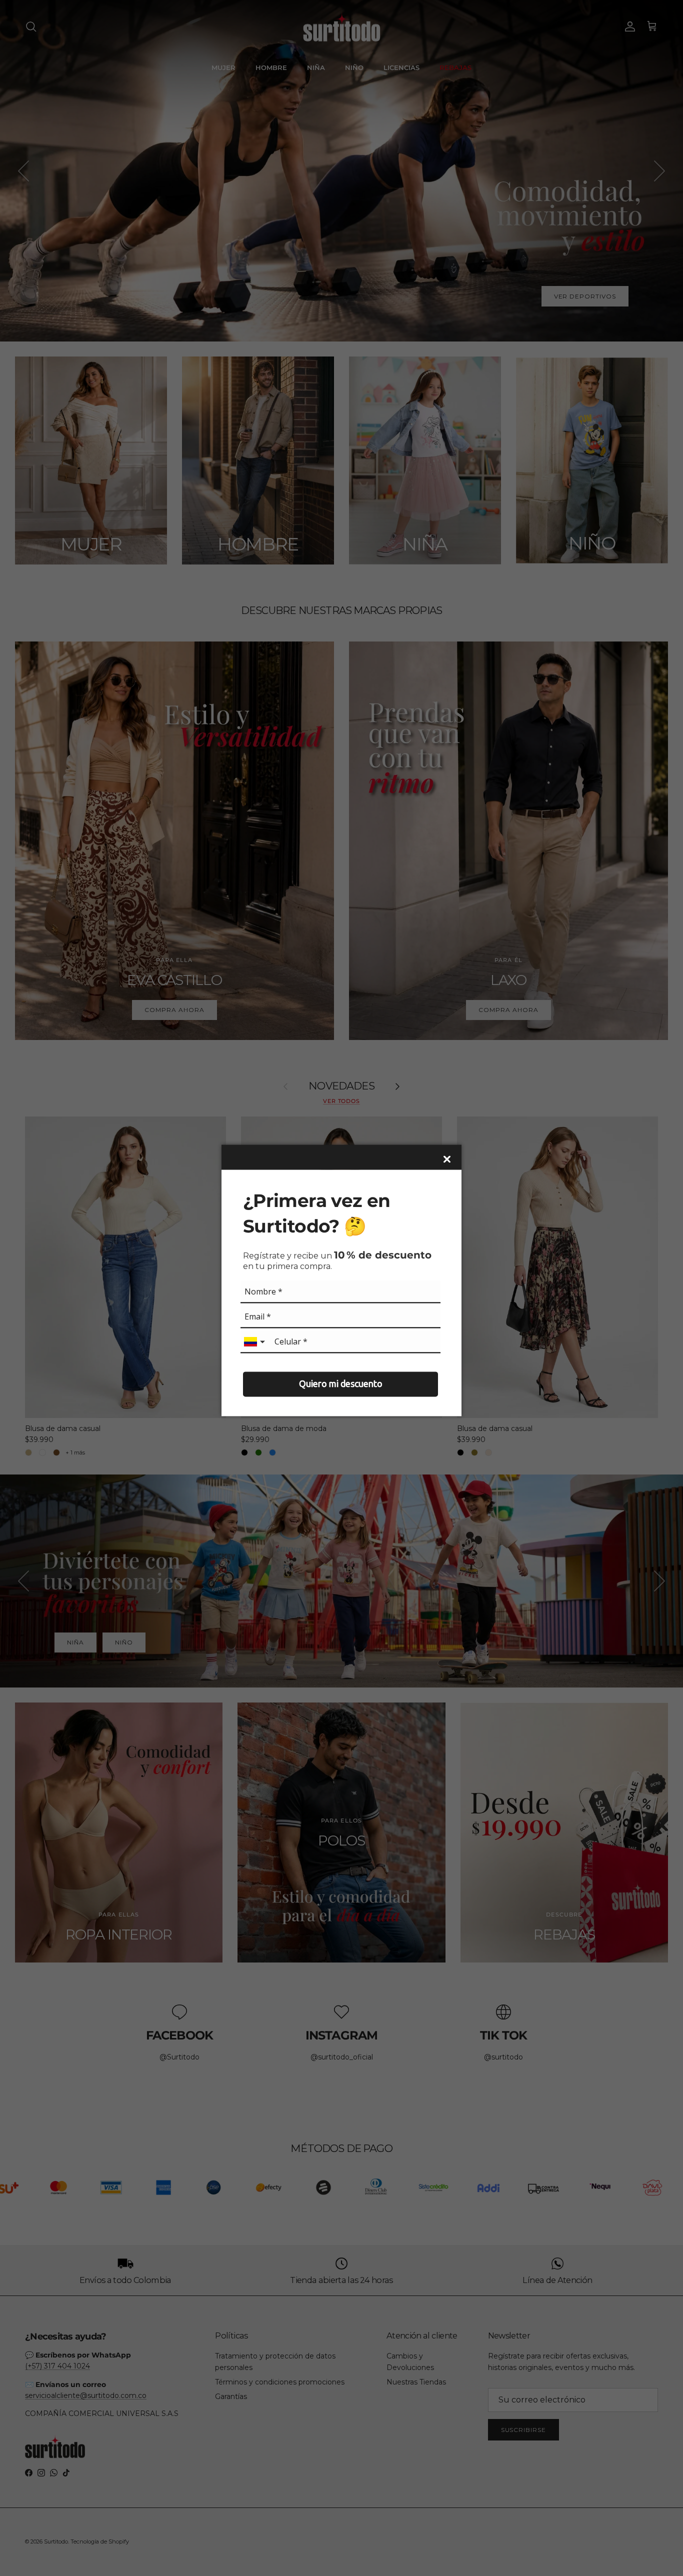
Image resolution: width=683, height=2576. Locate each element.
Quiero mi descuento (341, 1384)
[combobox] (255, 1342)
